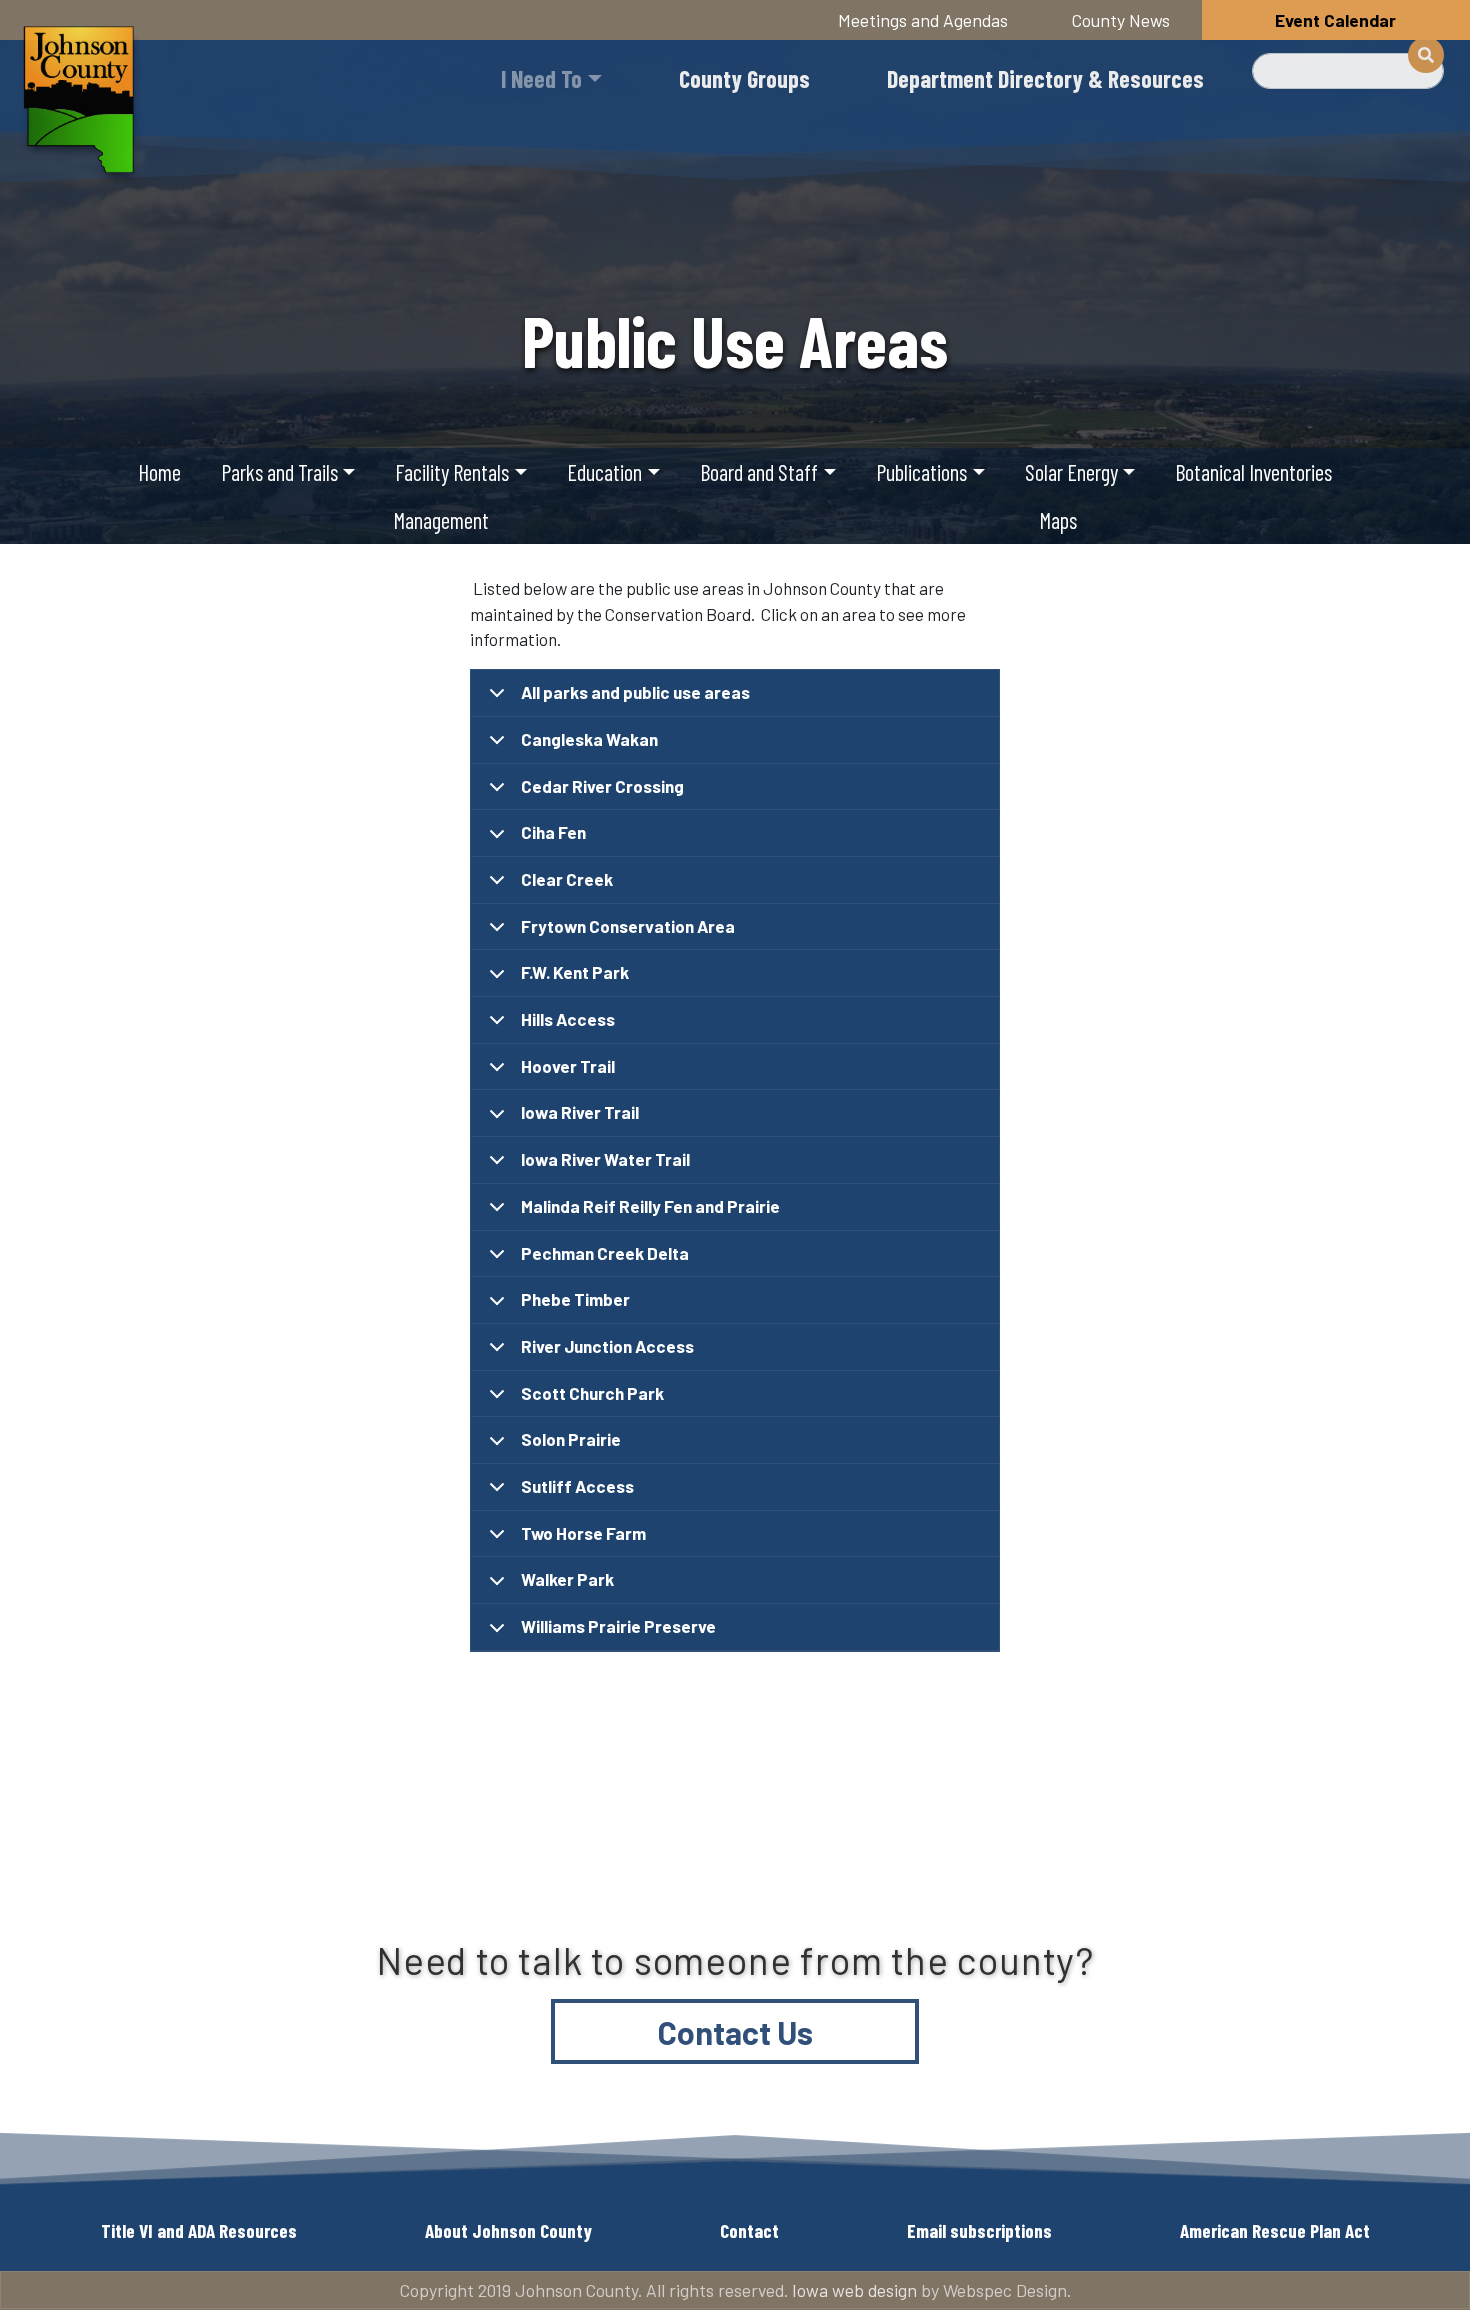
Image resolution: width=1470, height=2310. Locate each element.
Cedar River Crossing (602, 786)
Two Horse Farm (583, 1533)
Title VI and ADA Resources (199, 2230)
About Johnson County (508, 2230)
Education (604, 472)
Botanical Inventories (1253, 472)
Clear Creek (567, 879)
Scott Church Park (592, 1393)
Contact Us (735, 2032)
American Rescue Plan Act (1275, 2230)
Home (159, 472)
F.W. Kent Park (575, 972)
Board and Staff (759, 472)
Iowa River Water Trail (605, 1159)
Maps (1058, 520)
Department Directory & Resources (1045, 78)
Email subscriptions (979, 2230)
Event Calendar (1335, 20)
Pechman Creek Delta (605, 1253)
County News (1121, 20)
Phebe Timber (575, 1299)
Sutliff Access (577, 1486)
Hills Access (568, 1019)
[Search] (1426, 55)
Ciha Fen (553, 832)
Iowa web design (854, 2290)
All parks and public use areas (635, 692)
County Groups (744, 78)
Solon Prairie (571, 1439)
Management (441, 520)
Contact (749, 2230)
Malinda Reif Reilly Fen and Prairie (650, 1206)
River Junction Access (607, 1346)
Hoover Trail (568, 1066)
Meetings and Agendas (923, 20)
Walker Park (567, 1579)
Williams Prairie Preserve (618, 1626)
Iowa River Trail (580, 1112)
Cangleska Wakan (589, 739)
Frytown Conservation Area (628, 926)
